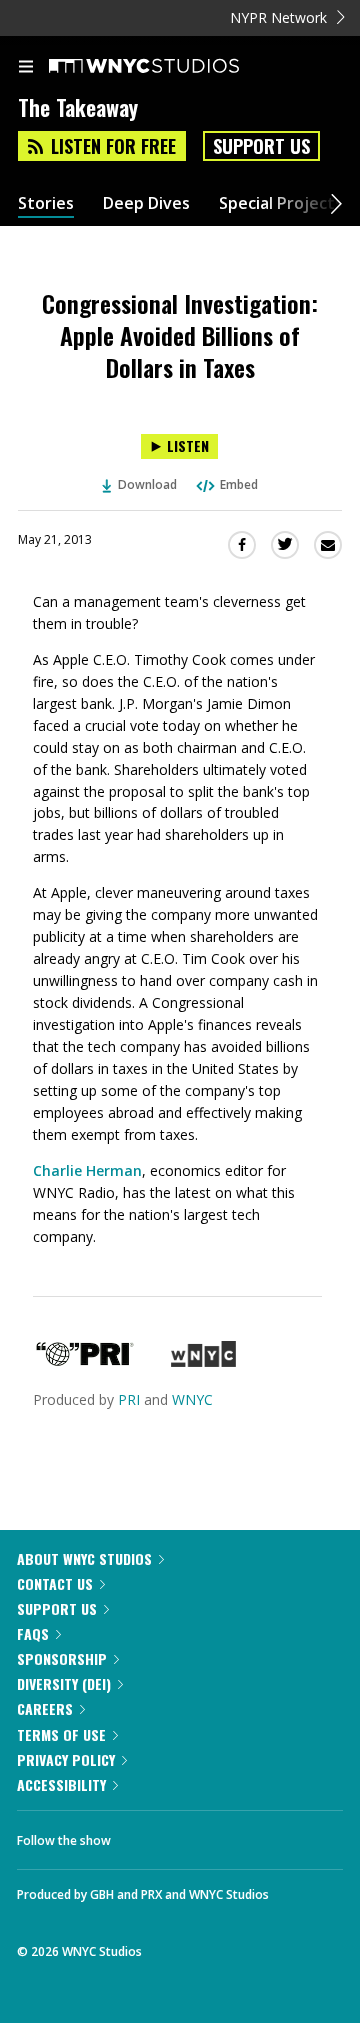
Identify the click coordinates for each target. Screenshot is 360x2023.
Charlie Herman (87, 1170)
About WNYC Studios (84, 1558)
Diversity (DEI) (64, 1683)
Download (147, 484)
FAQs (33, 1633)
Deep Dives (146, 203)
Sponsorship (62, 1658)
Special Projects (281, 203)
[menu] (26, 68)
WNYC (192, 1399)
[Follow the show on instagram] (255, 1835)
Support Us (261, 146)
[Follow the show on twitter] (201, 1835)
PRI (129, 1399)
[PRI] (85, 1361)
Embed (239, 484)
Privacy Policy (66, 1759)
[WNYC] (203, 1361)
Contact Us (55, 1583)
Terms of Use (61, 1734)
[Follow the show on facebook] (146, 1835)
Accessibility (61, 1784)
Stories (46, 203)
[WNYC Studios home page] (169, 67)
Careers (45, 1708)
